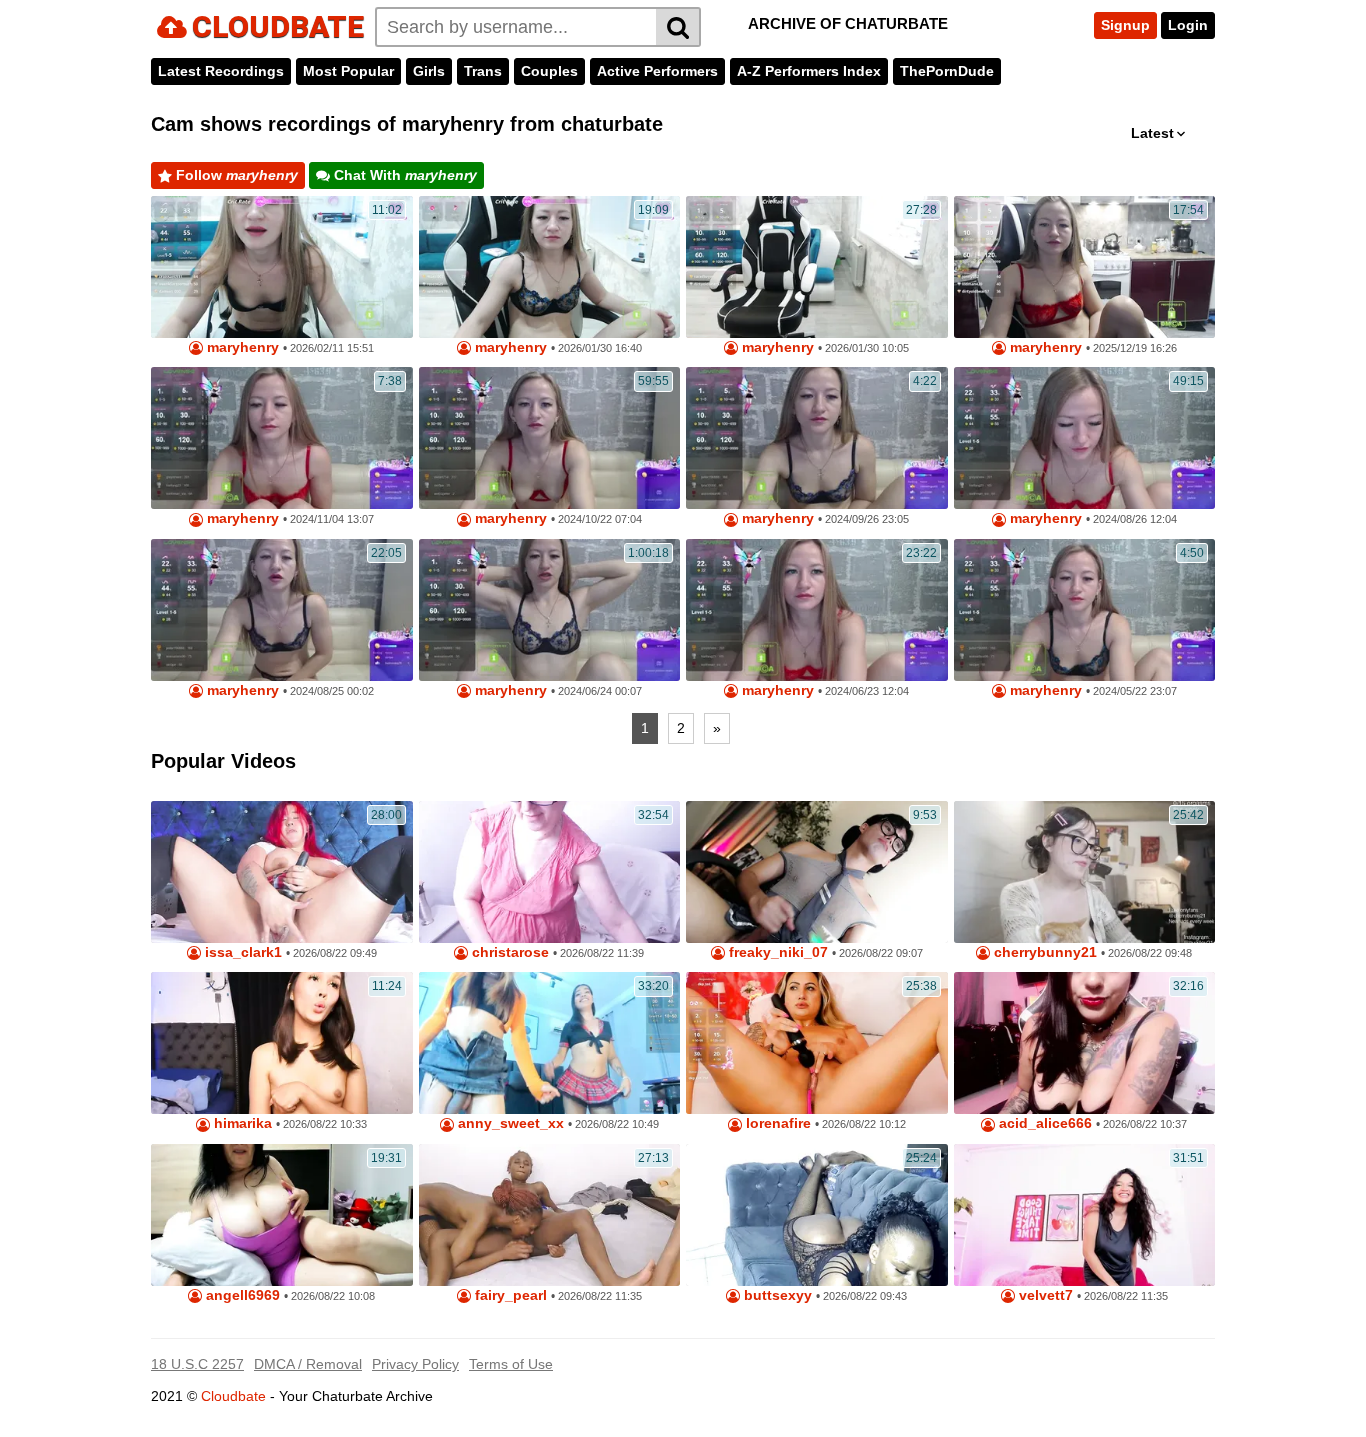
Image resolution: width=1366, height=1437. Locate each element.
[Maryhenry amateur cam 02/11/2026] (282, 267)
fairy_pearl (509, 1295)
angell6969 (241, 1295)
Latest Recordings (221, 71)
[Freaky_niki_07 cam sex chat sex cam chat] (817, 872)
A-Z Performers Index (809, 71)
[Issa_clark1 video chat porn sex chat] (282, 872)
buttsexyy (776, 1295)
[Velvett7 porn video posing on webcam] (1085, 1215)
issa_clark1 (241, 952)
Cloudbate (233, 1396)
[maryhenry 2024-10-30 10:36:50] (1085, 610)
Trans (483, 71)
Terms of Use (511, 1364)
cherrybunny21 (1043, 952)
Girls (429, 71)
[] (678, 27)
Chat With (403, 175)
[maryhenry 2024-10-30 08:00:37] (550, 610)
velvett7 (1044, 1295)
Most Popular (348, 71)
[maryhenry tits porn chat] (817, 267)
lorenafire (776, 1123)
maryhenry (241, 347)
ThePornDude (947, 71)
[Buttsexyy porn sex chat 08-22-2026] (817, 1215)
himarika (241, 1123)
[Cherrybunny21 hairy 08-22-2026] (1085, 872)
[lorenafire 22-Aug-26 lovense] (817, 1043)
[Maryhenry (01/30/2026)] (550, 267)
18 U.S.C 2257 (197, 1364)
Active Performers (657, 71)
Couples (549, 71)
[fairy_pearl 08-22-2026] (550, 1215)
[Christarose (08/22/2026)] (550, 872)
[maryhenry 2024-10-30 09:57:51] (282, 610)
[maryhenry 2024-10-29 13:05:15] (550, 438)
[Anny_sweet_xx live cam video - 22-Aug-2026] (550, 1043)
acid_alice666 (1043, 1123)
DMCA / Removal (308, 1364)
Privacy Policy (415, 1364)
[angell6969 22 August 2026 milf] (282, 1215)
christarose (508, 952)
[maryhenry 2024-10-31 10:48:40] (282, 438)
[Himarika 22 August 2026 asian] (282, 1043)
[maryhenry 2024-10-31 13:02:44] (1085, 438)
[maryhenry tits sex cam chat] (1085, 267)
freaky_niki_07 (776, 952)
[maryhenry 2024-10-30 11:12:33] (817, 438)
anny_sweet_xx (509, 1123)
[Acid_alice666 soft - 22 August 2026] (1085, 1043)
